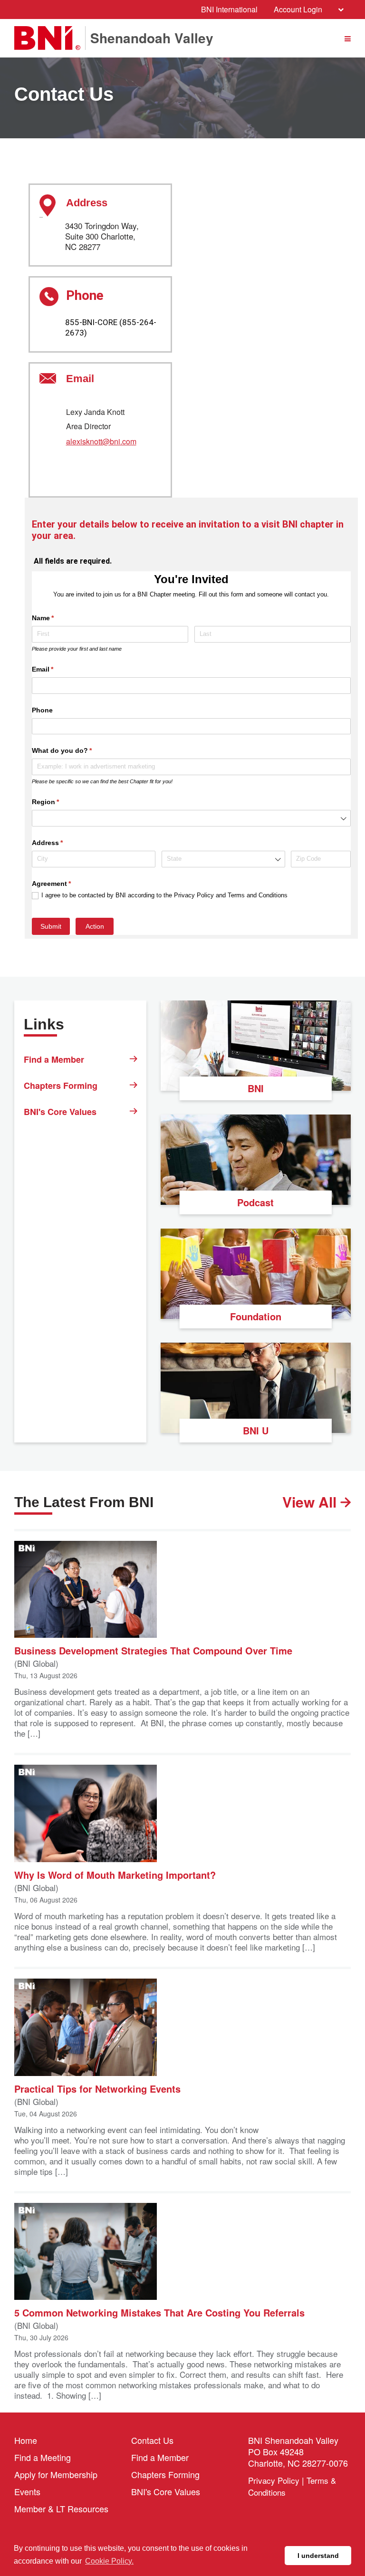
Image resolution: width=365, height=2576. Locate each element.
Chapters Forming (61, 1086)
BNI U (256, 1430)
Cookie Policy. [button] (109, 2561)
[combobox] (191, 818)
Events (27, 2491)
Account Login (298, 9)
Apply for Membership (56, 2474)
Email (57, 669)
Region (59, 802)
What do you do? (76, 750)
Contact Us (152, 2440)
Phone (42, 710)
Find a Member (54, 1059)
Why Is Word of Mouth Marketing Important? (115, 1874)
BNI (256, 1088)
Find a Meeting (43, 2457)
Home (26, 2440)
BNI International (229, 9)
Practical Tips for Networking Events (97, 2088)
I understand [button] (318, 2556)
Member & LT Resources (61, 2509)
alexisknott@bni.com (101, 442)
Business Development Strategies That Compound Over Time (153, 1650)
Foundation (256, 1316)
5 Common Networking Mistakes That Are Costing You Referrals (159, 2312)
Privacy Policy (274, 2480)
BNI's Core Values (60, 1112)
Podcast (255, 1202)
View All (311, 1502)
